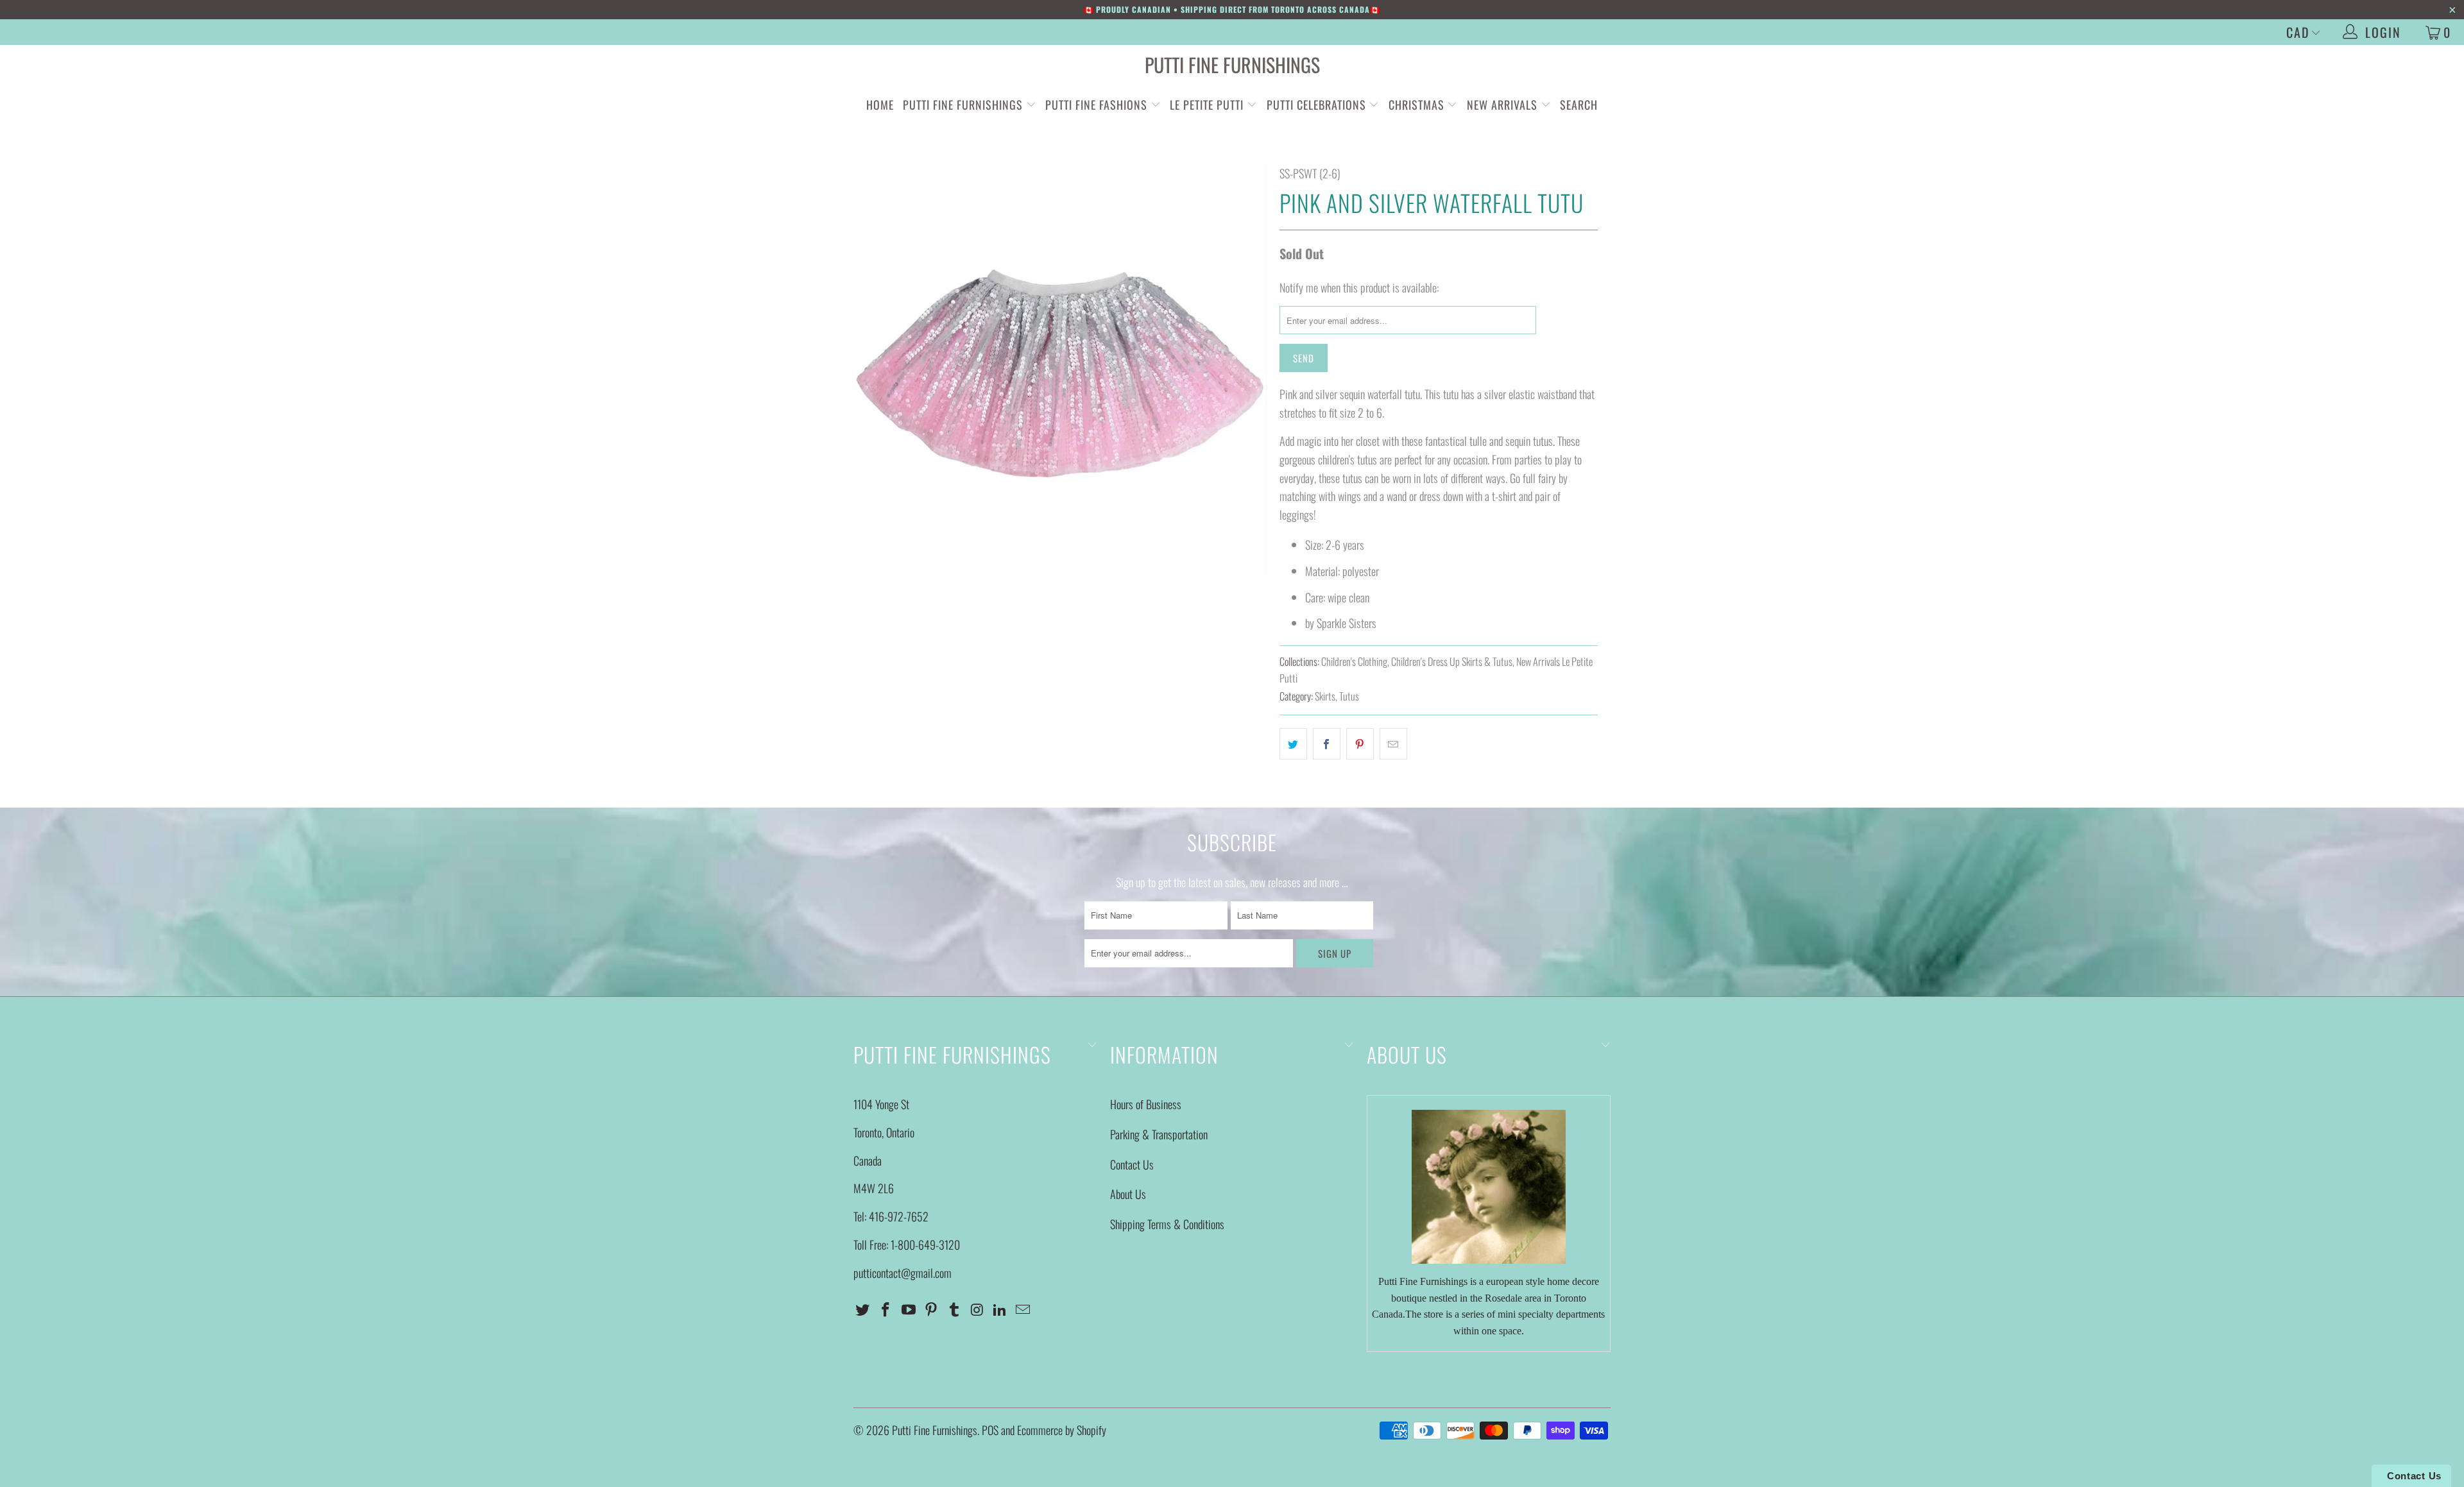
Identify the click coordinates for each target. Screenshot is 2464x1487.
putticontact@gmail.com (903, 1273)
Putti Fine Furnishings (1232, 64)
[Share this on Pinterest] (1360, 744)
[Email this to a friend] (1393, 744)
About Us (1128, 1194)
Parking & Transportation (1159, 1134)
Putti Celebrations (1316, 105)
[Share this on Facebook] (1327, 744)
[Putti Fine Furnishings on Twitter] (863, 1309)
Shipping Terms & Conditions (1167, 1224)
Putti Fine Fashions (1096, 105)
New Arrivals (1502, 105)
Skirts (1325, 696)
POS (990, 1430)
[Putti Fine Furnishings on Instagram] (977, 1309)
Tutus (1349, 696)
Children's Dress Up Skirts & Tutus (1452, 661)
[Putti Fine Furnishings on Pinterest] (932, 1309)
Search (1579, 105)
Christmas (1418, 105)
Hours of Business (1146, 1104)
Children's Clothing (1354, 661)
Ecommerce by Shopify (1062, 1430)
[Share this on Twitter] (1293, 744)
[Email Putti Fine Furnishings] (1023, 1309)
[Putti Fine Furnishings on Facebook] (886, 1309)
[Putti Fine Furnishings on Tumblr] (955, 1309)
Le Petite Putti (1208, 105)
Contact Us (1132, 1164)
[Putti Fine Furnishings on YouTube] (909, 1309)
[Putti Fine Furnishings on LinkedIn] (1000, 1309)
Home (880, 105)
